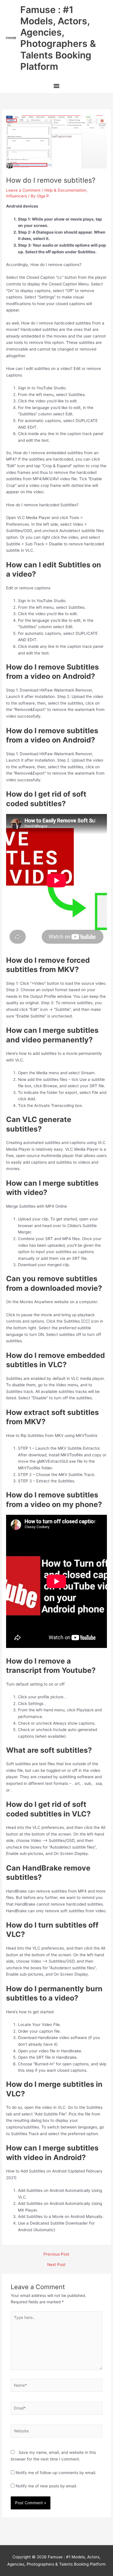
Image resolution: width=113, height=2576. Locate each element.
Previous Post (56, 2254)
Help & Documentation (65, 190)
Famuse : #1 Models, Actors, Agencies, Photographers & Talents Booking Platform (58, 38)
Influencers (17, 196)
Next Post (56, 2265)
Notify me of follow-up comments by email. (56, 2473)
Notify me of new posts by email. (46, 2486)
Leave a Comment (23, 190)
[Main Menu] (56, 86)
